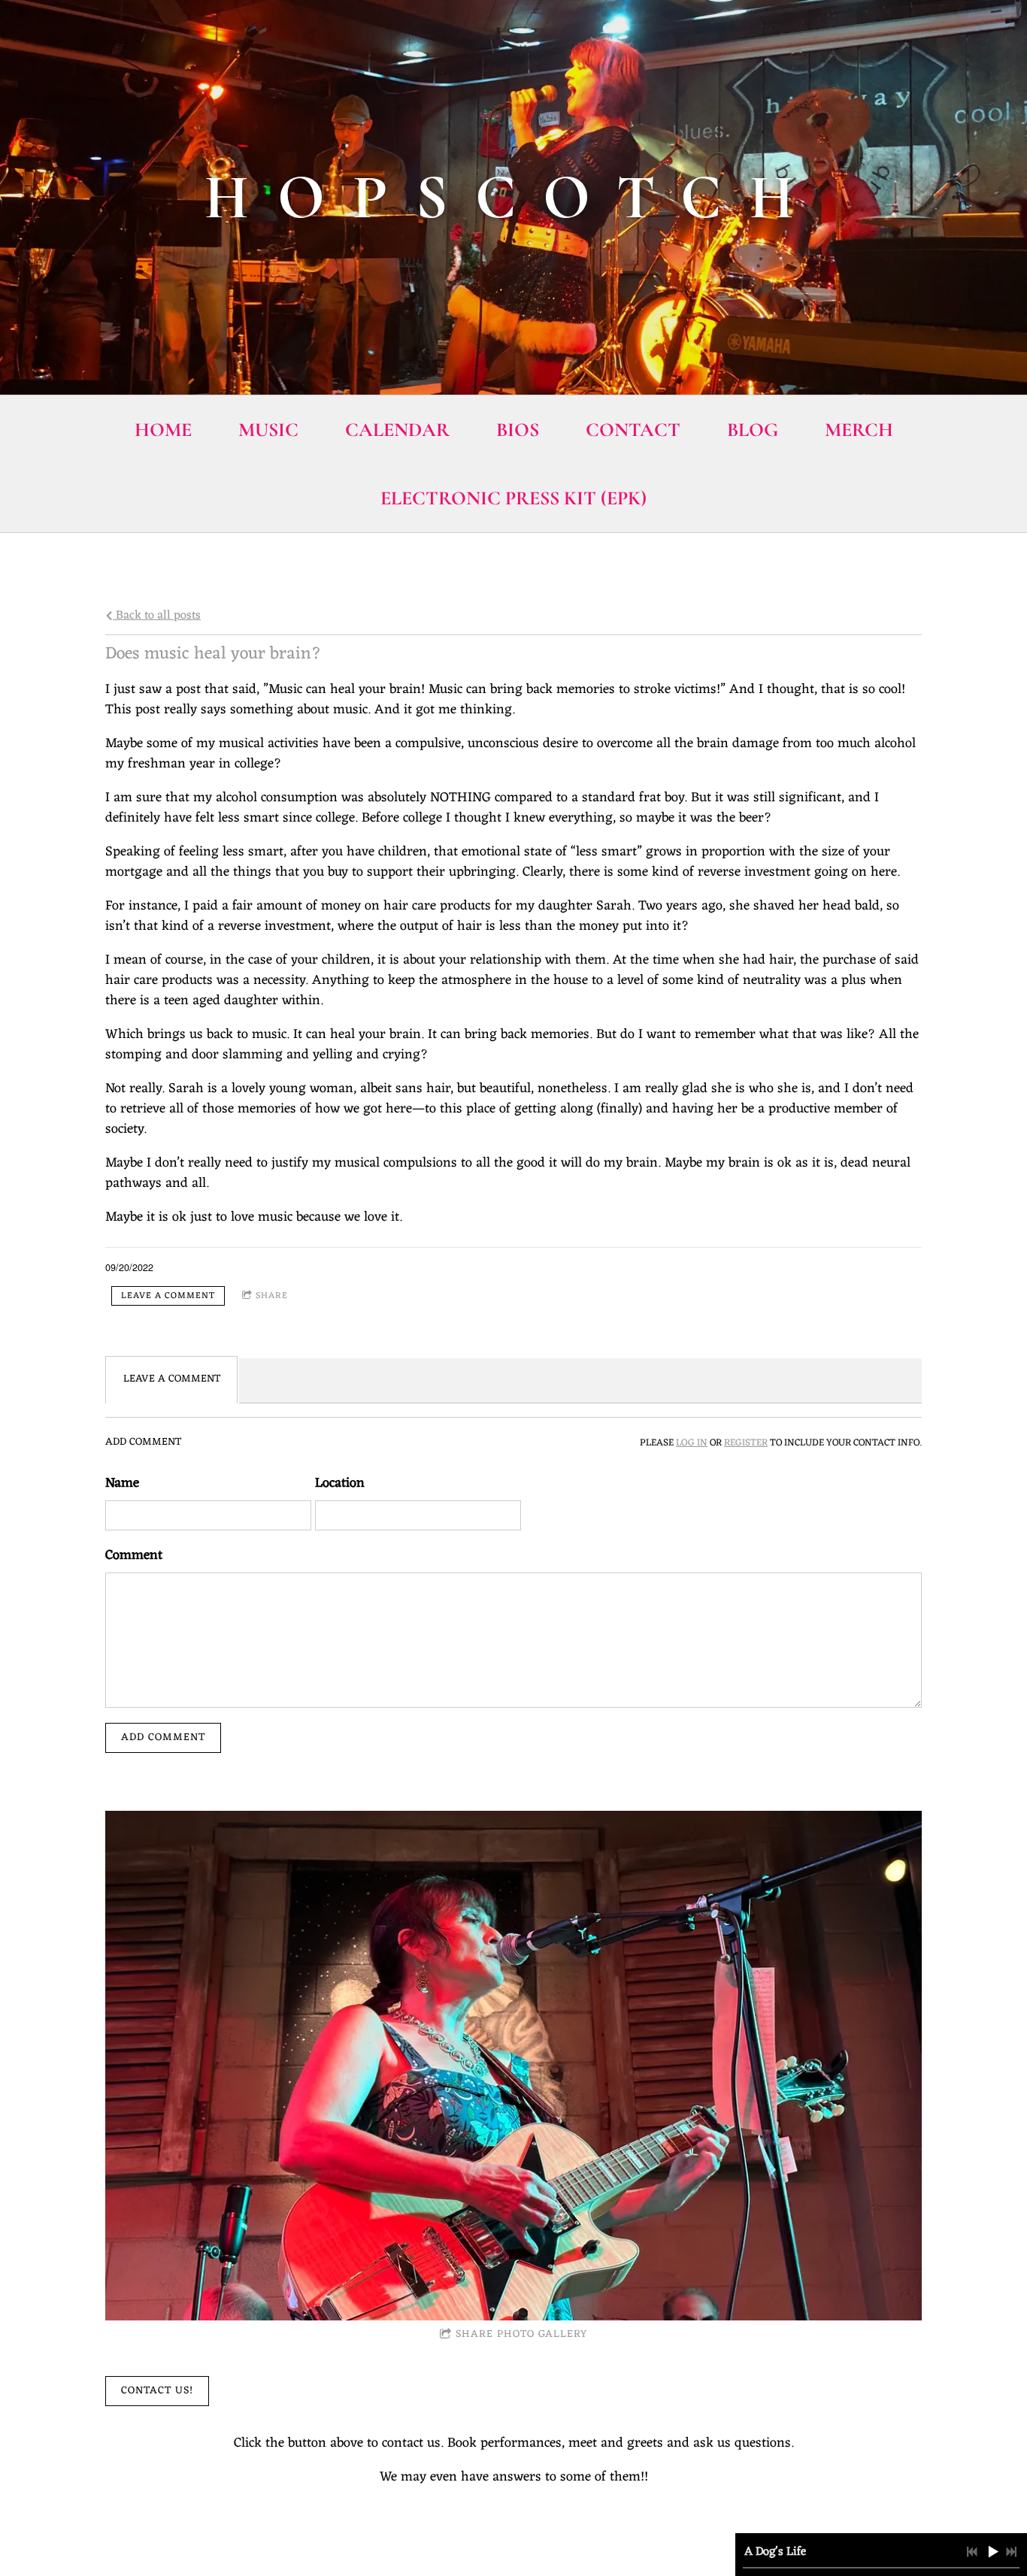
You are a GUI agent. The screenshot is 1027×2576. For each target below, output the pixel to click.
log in (692, 1443)
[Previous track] (972, 2552)
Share (272, 1296)
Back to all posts (157, 615)
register (746, 1443)
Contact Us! (157, 2391)
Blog (753, 430)
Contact (633, 430)
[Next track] (1011, 2552)
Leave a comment (168, 1296)
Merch (859, 430)
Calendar (397, 430)
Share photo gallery (521, 2334)
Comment (134, 1556)
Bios (518, 430)
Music (268, 430)
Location (340, 1483)
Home (163, 430)
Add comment (163, 1738)
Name (122, 1483)
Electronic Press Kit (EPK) (513, 498)
